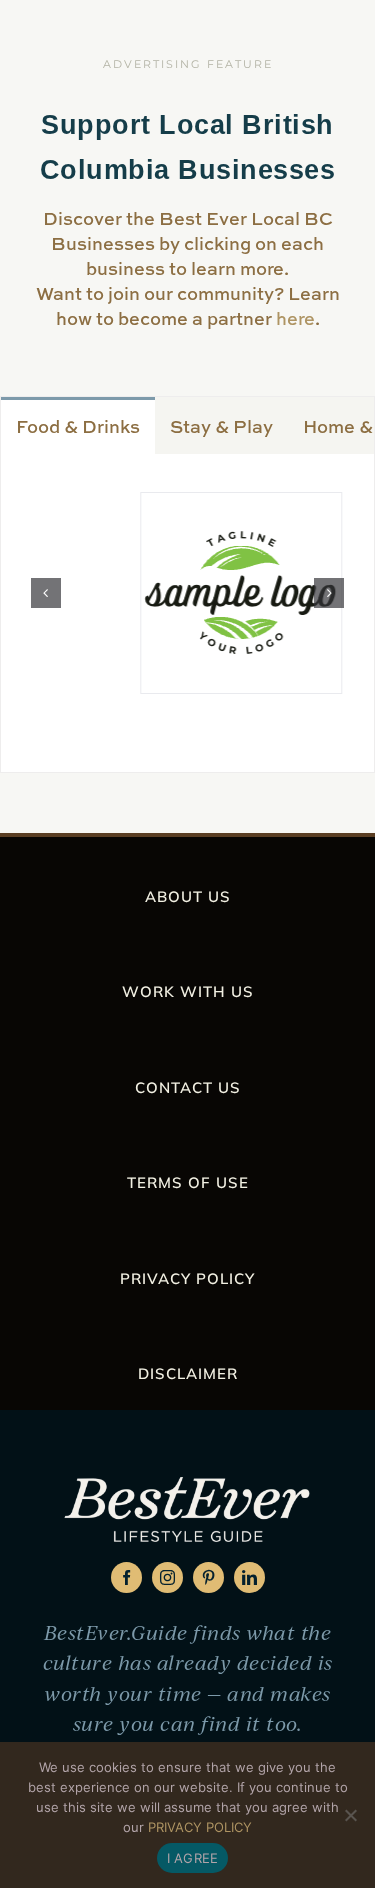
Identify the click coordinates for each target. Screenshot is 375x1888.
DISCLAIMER (188, 1373)
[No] (350, 1815)
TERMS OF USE (188, 1182)
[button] (46, 593)
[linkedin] (249, 1577)
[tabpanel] (187, 613)
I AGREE (193, 1858)
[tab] (78, 425)
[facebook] (126, 1577)
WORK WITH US (188, 991)
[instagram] (167, 1577)
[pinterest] (208, 1577)
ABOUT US (188, 896)
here (295, 318)
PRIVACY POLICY (187, 1278)
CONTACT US (188, 1087)
